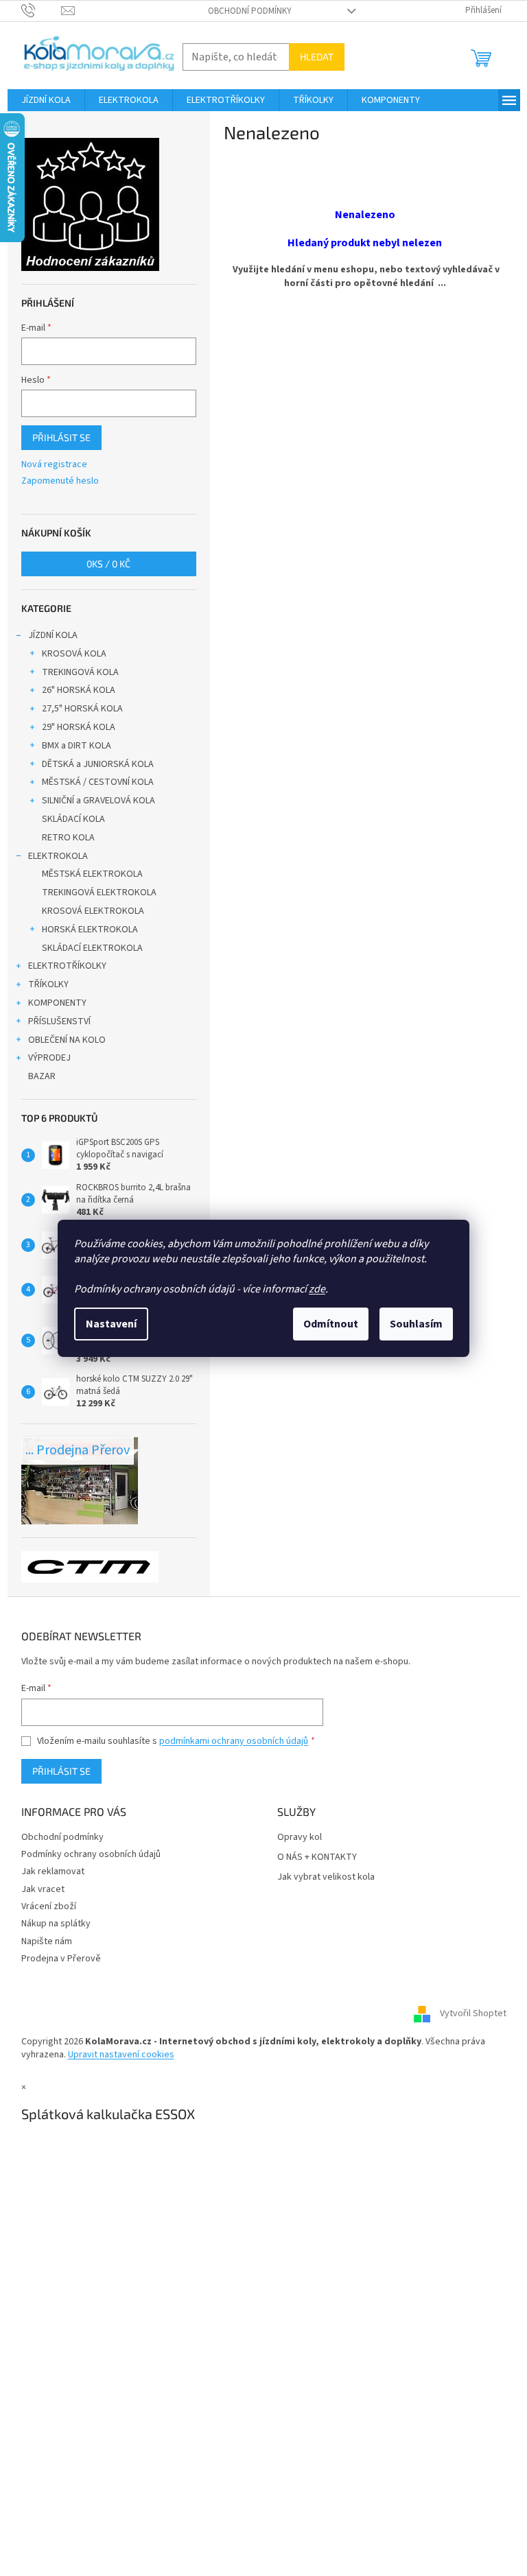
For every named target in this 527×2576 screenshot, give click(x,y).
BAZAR (42, 1076)
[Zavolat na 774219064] (42, 10)
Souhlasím (416, 1324)
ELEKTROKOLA (58, 856)
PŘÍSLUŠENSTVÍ (59, 1021)
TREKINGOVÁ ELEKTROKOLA (99, 893)
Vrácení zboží (49, 1906)
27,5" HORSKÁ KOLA (82, 709)
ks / (108, 564)
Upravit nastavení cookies (121, 2055)
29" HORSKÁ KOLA (79, 727)
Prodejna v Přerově (61, 1959)
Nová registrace (54, 465)
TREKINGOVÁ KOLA (80, 672)
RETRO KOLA (68, 838)
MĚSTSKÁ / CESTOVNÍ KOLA (98, 782)
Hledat (317, 57)
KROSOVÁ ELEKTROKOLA (93, 911)
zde (317, 1289)
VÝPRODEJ (49, 1058)
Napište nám (47, 1941)
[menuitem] (46, 100)
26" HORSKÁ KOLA (79, 690)
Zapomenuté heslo (60, 481)
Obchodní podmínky (250, 11)
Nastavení (111, 1324)
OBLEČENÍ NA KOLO (67, 1040)
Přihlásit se (61, 437)
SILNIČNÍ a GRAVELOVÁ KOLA (98, 801)
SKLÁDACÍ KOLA (73, 819)
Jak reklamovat (53, 1871)
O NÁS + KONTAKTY (317, 1857)
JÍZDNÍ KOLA (53, 635)
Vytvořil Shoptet (473, 2013)
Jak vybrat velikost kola (326, 1877)
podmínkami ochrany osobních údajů (234, 1741)
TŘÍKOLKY (48, 984)
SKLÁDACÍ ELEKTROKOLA (92, 948)
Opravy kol (300, 1838)
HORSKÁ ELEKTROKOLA (90, 930)
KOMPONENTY (57, 1003)
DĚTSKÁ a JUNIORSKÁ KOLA (98, 764)
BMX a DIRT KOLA (77, 746)
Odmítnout (331, 1324)
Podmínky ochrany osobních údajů (91, 1854)
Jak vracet (43, 1889)
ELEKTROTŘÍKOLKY (67, 966)
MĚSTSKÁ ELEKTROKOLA (92, 874)
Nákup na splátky (56, 1924)
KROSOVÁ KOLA (74, 654)
